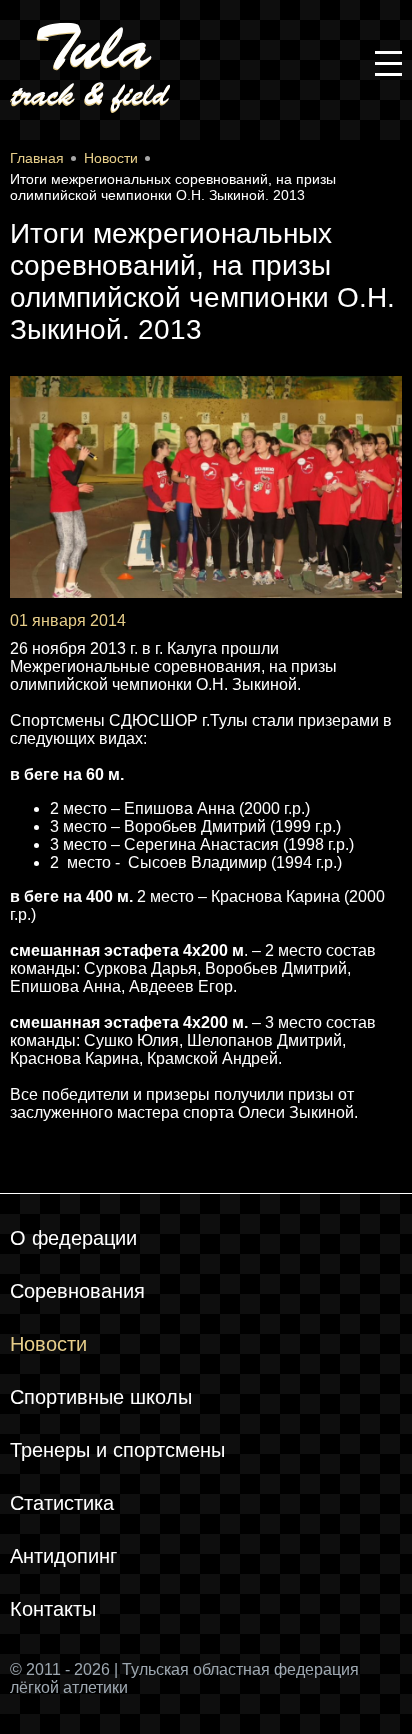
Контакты (53, 1609)
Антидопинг (63, 1556)
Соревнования (77, 1291)
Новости (48, 1344)
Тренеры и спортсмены (117, 1450)
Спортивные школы (101, 1397)
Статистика (62, 1503)
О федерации (73, 1238)
